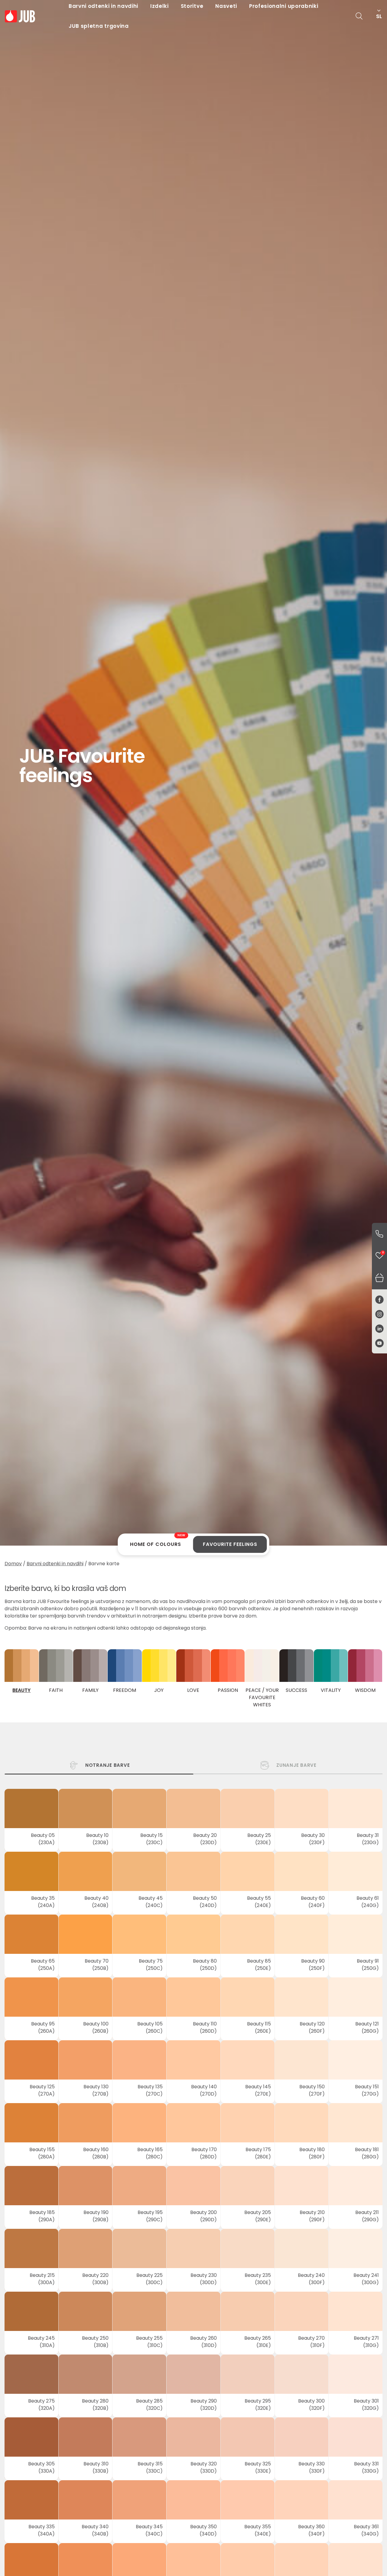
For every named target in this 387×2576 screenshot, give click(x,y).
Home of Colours (158, 1542)
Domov (13, 1564)
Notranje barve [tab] (108, 1765)
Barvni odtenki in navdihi (55, 1564)
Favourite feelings (230, 1544)
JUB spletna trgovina (99, 26)
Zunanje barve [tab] (296, 1765)
